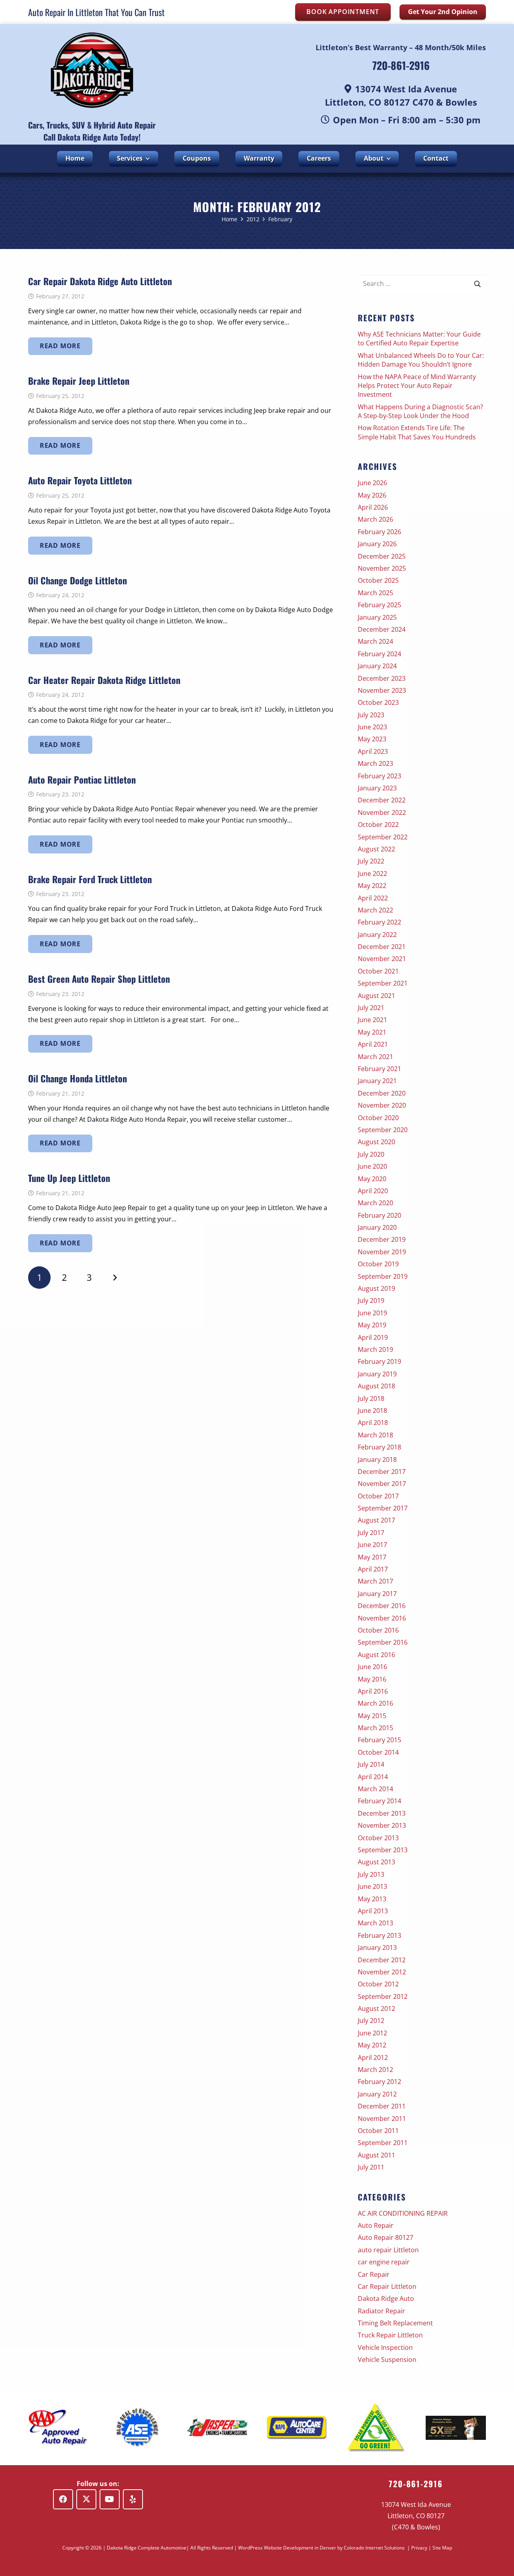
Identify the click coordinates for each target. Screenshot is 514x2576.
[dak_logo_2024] (92, 70)
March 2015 (375, 1728)
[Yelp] (133, 2499)
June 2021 (372, 1020)
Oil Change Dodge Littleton (78, 580)
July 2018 (371, 1398)
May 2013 (372, 1899)
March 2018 (375, 1435)
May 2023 (372, 739)
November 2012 (382, 1972)
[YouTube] (110, 2499)
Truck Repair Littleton (390, 2335)
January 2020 (377, 1227)
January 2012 (377, 2094)
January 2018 (377, 1459)
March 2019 (375, 1349)
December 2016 (382, 1606)
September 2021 (383, 983)
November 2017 (382, 1484)
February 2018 (379, 1447)
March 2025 (375, 593)
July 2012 (371, 2021)
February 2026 (379, 532)
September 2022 (383, 837)
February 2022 (379, 922)
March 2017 (375, 1581)
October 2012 (378, 1984)
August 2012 (376, 2009)
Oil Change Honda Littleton (78, 1078)
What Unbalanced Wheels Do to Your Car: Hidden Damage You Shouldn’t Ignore (421, 360)
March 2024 (375, 641)
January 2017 (377, 1594)
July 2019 (371, 1300)
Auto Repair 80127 (385, 2237)
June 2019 (372, 1313)
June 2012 (372, 2033)
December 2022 (382, 800)
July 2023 (371, 715)
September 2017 (383, 1508)
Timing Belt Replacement (395, 2323)
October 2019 (378, 1264)
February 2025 (379, 605)
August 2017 (376, 1520)
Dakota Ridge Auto (386, 2298)
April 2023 (373, 751)
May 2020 (372, 1179)
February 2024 (379, 654)
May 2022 (372, 886)
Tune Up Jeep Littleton (69, 1178)
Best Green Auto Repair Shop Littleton (99, 979)
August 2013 (376, 1862)
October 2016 (378, 1630)
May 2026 (372, 495)
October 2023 (378, 702)
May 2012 (372, 2045)
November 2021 (382, 959)
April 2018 (373, 1423)
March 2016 (375, 1703)
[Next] (114, 1278)
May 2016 (372, 1679)
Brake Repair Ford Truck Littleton (90, 879)
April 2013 (373, 1911)
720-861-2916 (401, 65)
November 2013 (382, 1825)
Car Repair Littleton (387, 2286)
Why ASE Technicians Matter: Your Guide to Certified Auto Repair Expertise (419, 339)
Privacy (419, 2548)
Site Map (442, 2548)
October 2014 (378, 1752)
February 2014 (379, 1801)
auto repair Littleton (388, 2250)
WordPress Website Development (276, 2548)
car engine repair (384, 2262)
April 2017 (373, 1569)
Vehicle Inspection (385, 2347)
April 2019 (373, 1337)
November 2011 (382, 2119)
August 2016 (376, 1655)
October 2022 (378, 825)
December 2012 (382, 1960)
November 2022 (382, 812)
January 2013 (377, 1947)
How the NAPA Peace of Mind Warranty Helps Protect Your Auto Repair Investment (417, 386)
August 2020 (376, 1142)
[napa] (297, 2428)
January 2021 (377, 1081)
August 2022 (376, 849)
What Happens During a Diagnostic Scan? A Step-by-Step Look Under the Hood (420, 411)
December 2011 (382, 2106)
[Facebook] (63, 2499)
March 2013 (375, 1923)
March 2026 (375, 519)
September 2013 (383, 1850)
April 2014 (373, 1777)
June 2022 (372, 874)
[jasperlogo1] (217, 2427)
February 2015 (379, 1740)
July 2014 (371, 1764)
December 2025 (382, 556)
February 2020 (379, 1215)
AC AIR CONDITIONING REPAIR (403, 2213)
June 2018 (372, 1410)
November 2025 (382, 568)
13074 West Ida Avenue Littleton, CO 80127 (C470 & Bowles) (416, 2516)
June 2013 (372, 1886)
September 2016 (383, 1642)
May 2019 (372, 1325)
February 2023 (379, 776)
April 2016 (373, 1691)
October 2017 (378, 1496)
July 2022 (371, 861)
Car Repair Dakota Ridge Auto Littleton (100, 281)
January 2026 (377, 544)
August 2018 (376, 1386)
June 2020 (372, 1166)
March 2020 (375, 1203)
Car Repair (374, 2274)
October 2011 (378, 2131)
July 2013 (371, 1874)
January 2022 (377, 935)
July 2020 (371, 1154)
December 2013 (382, 1813)
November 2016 (382, 1618)
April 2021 (373, 1044)
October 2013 (378, 1838)
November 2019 (382, 1252)
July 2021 (371, 1008)
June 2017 (372, 1545)
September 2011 (383, 2143)
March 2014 (375, 1789)
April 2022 (373, 898)
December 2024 (382, 629)
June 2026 (372, 483)
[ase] (138, 2428)
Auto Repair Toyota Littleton (80, 480)
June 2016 (372, 1667)
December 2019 (382, 1239)
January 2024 (377, 666)
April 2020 (373, 1191)
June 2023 (372, 727)
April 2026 (373, 507)
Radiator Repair (381, 2311)
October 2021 (378, 971)
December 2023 (382, 678)
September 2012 (383, 1996)
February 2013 (379, 1935)
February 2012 (379, 2082)
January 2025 (377, 617)
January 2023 (377, 788)
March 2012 (375, 2070)
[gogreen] (376, 2428)
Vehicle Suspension (387, 2360)
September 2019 (383, 1276)
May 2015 (372, 1716)
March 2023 (375, 763)
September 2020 (383, 1130)
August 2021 (376, 996)
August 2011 (376, 2155)
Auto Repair (376, 2225)
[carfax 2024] (456, 2428)
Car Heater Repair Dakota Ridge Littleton (104, 680)
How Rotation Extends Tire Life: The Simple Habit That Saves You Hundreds (417, 432)
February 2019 (379, 1361)
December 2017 (382, 1472)
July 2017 (371, 1533)
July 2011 (371, 2167)
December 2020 (382, 1093)
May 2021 (372, 1032)
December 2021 (382, 947)
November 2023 (382, 690)
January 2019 (377, 1374)
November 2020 (382, 1105)
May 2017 (372, 1557)
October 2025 (378, 580)
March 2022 (375, 910)
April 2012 (373, 2058)
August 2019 (376, 1288)
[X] (86, 2499)
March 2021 (375, 1057)
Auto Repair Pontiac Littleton (82, 779)
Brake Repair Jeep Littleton (79, 381)
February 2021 (379, 1069)
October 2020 (378, 1118)
